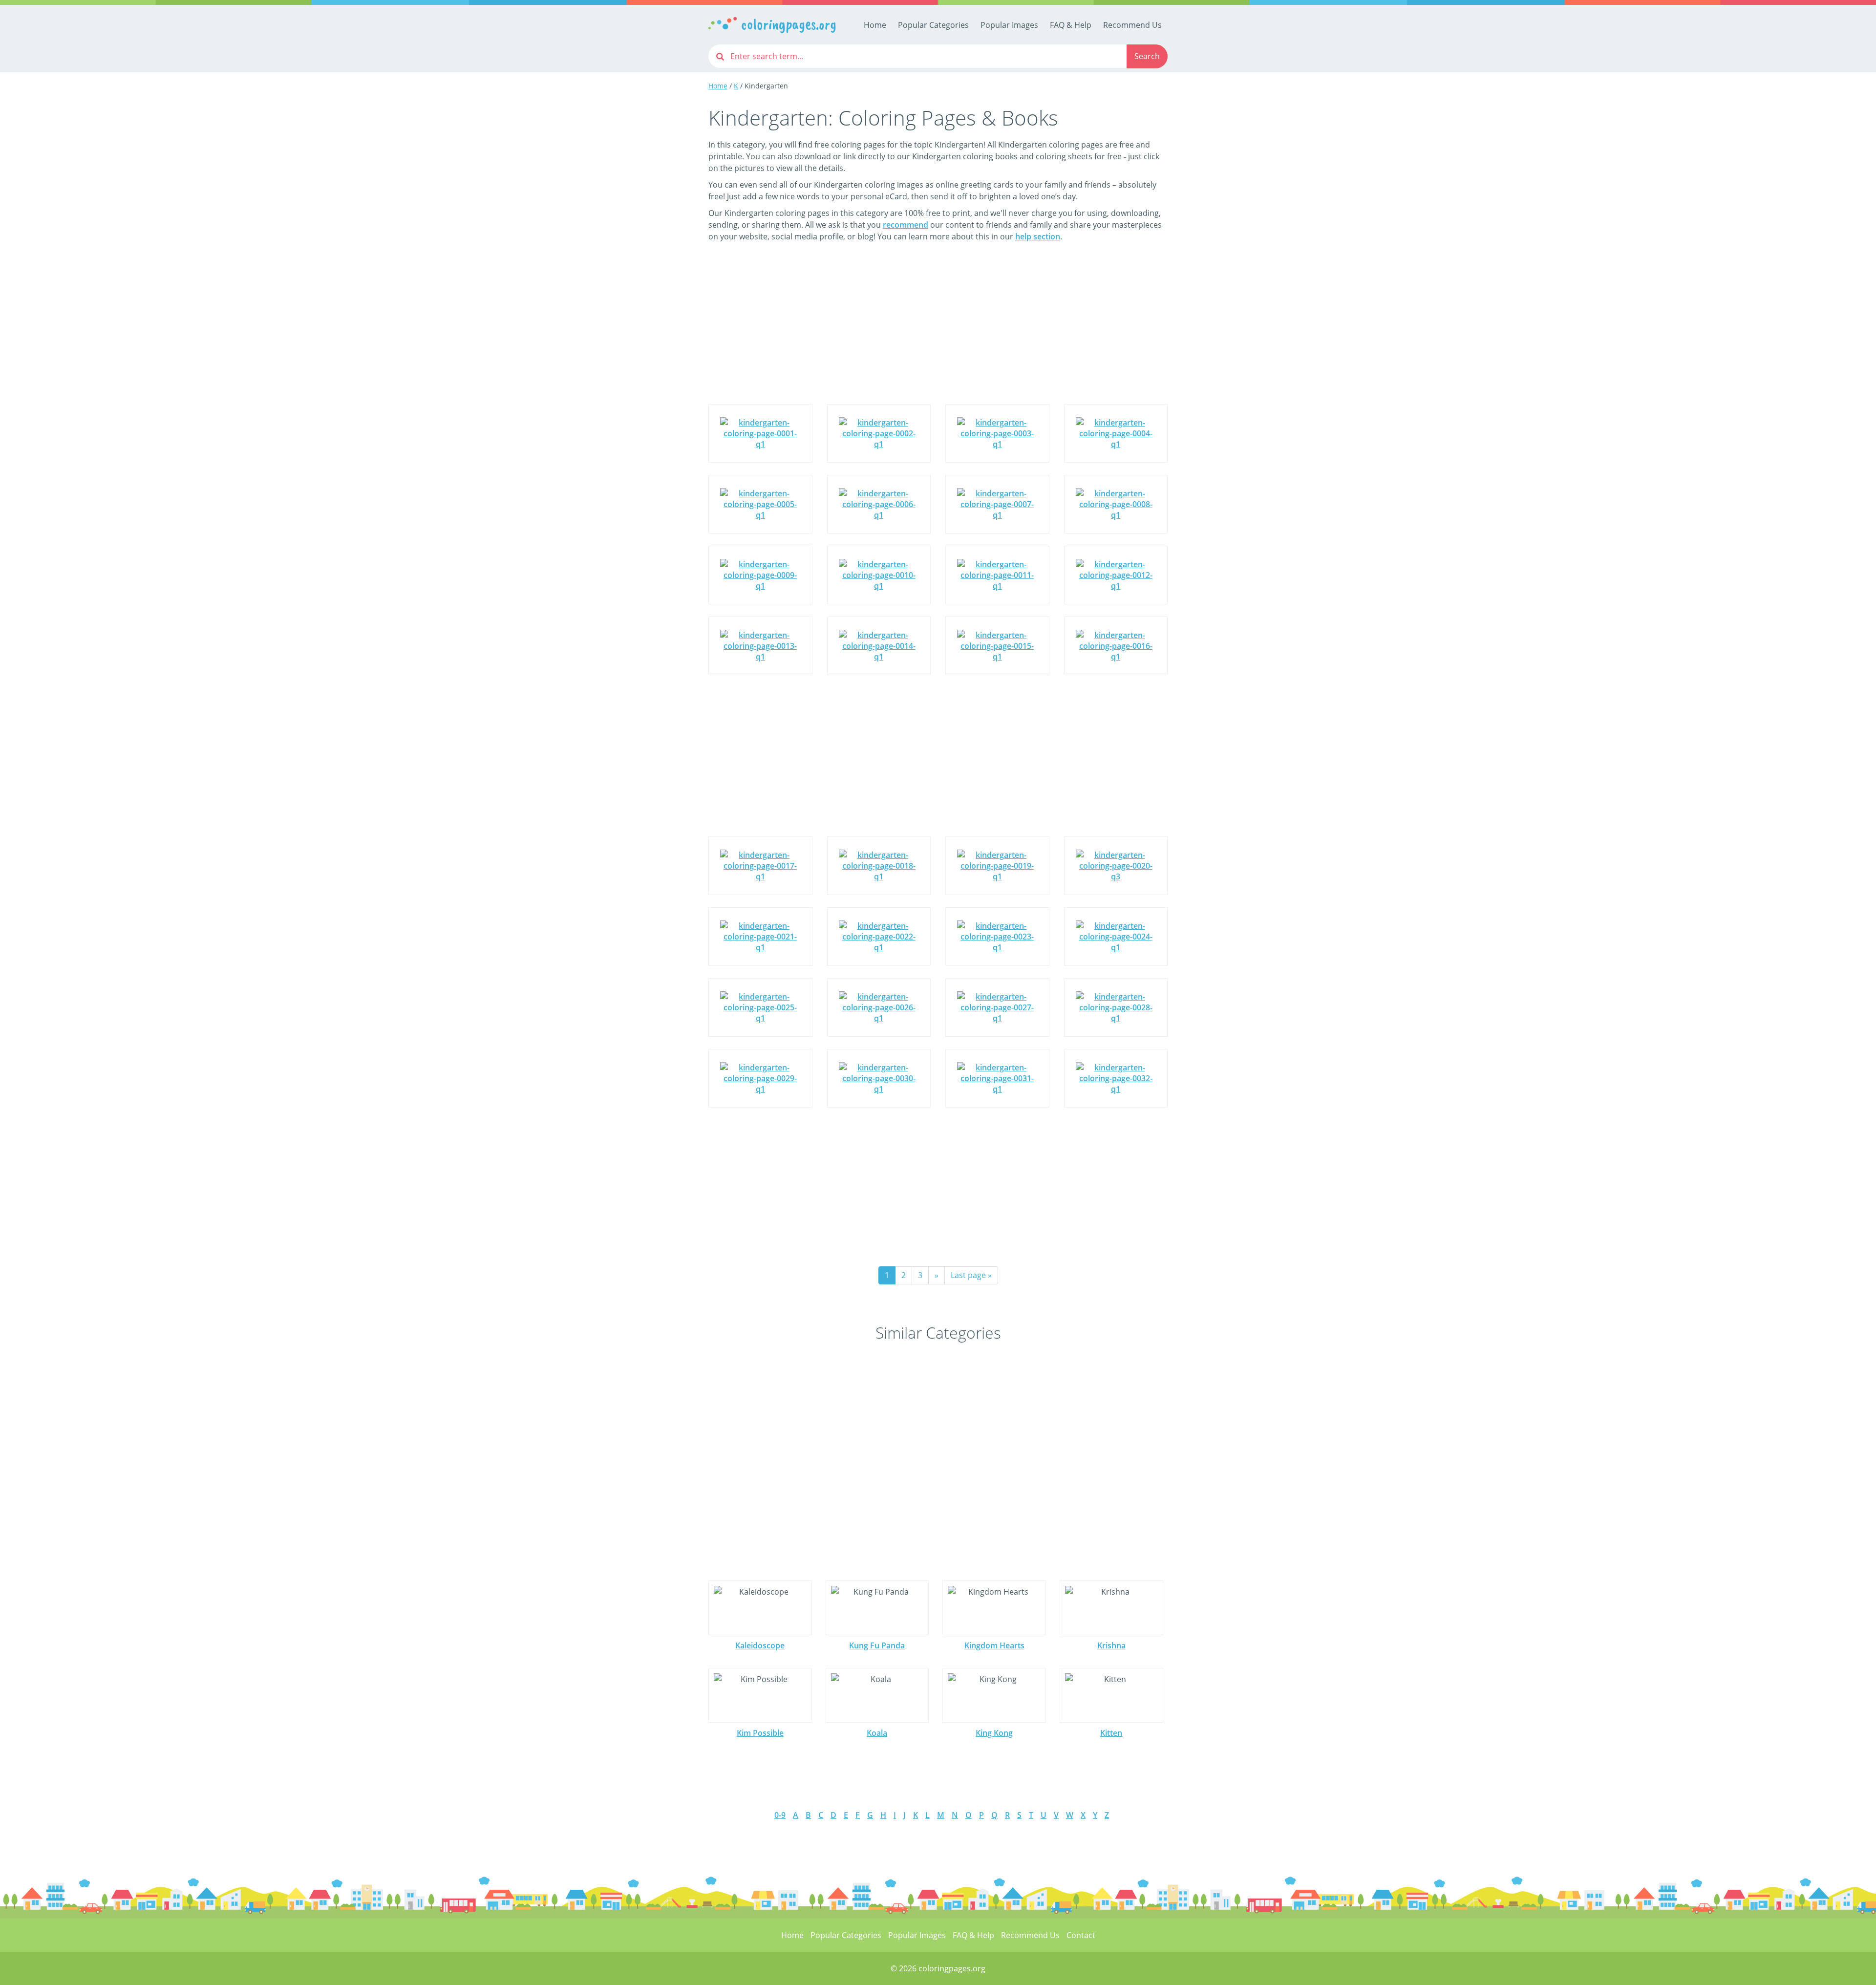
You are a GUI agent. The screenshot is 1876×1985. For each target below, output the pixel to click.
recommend (906, 225)
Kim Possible (760, 1733)
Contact (1081, 1935)
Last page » (971, 1275)
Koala (877, 1733)
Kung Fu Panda (877, 1645)
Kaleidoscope (760, 1645)
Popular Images (1009, 25)
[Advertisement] (938, 330)
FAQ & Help (1071, 25)
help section (1038, 236)
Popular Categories (933, 25)
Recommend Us (1132, 25)
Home (875, 25)
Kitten (1111, 1733)
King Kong (994, 1733)
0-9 (780, 1815)
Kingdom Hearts (994, 1645)
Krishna (1111, 1645)
